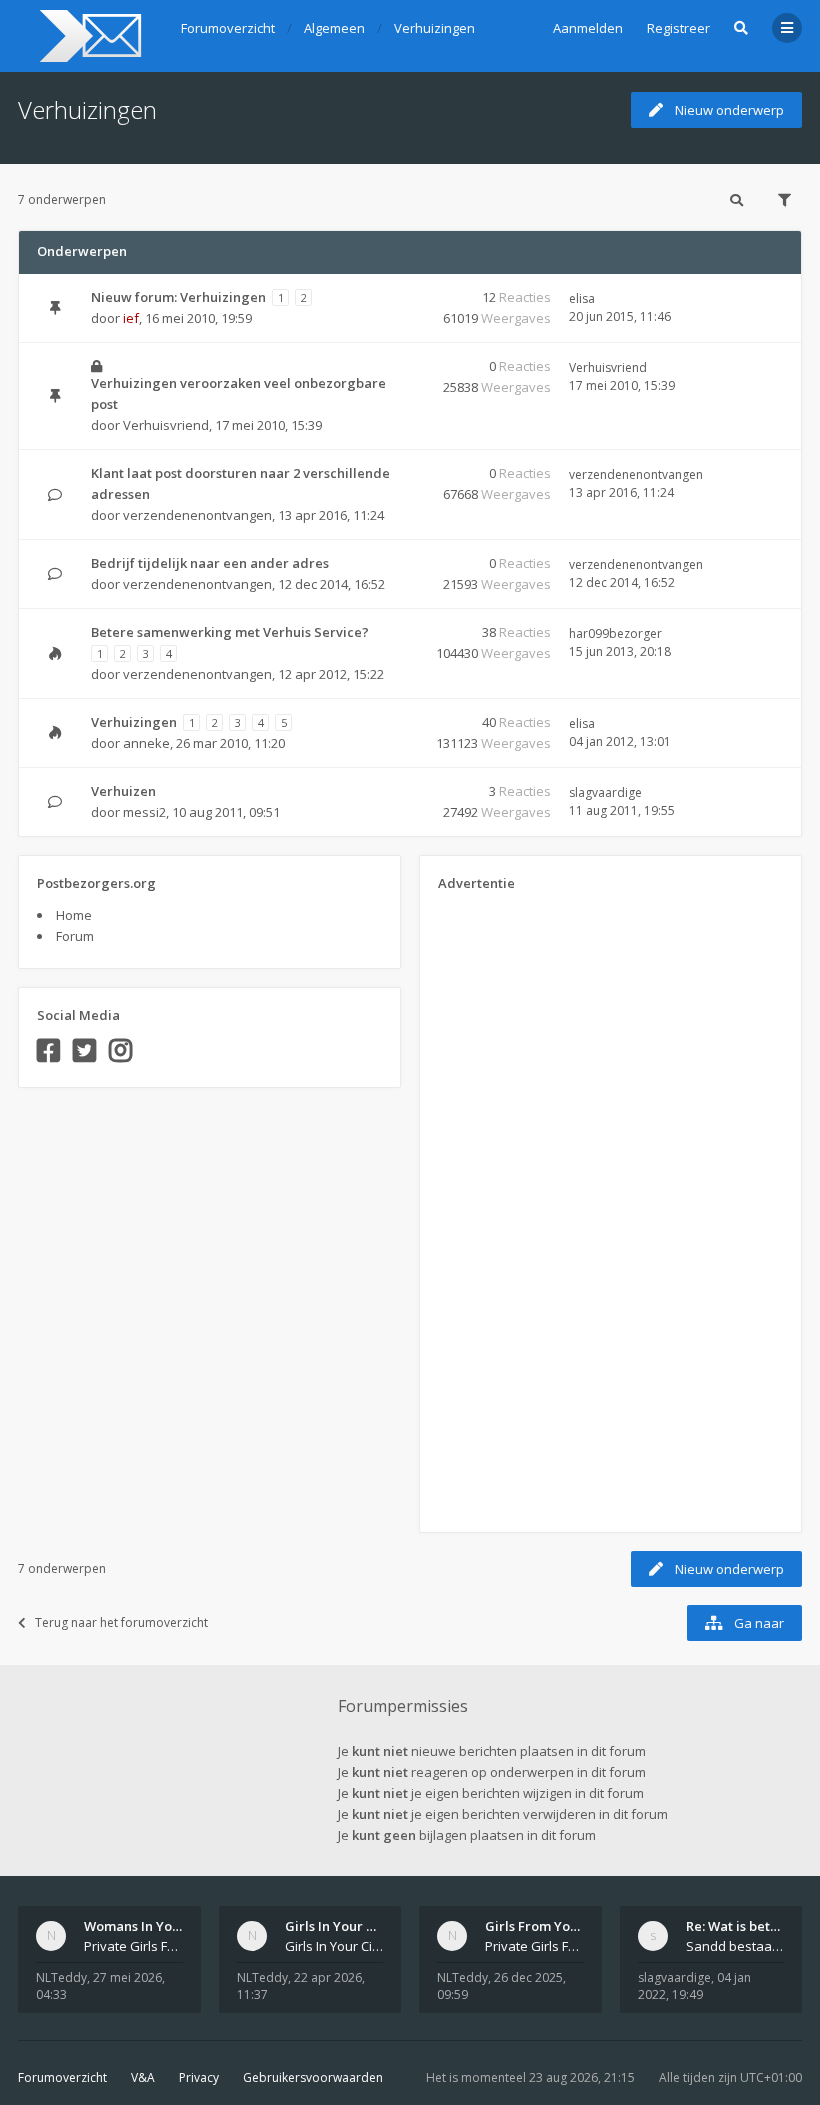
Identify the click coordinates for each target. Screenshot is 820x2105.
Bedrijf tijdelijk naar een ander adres (210, 563)
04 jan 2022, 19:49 (694, 1986)
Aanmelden (588, 28)
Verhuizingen (87, 109)
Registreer (678, 28)
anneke (146, 743)
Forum (75, 936)
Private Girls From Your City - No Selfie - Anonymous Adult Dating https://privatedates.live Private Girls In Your (133, 1946)
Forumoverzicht (62, 2077)
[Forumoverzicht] (87, 36)
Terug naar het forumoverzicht (121, 1622)
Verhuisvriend (166, 425)
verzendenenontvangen (197, 515)
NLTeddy (61, 1977)
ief (131, 318)
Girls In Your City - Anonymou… (382, 1926)
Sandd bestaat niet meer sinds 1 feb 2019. (735, 1946)
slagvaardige (605, 792)
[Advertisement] (518, 1205)
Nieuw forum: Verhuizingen (178, 297)
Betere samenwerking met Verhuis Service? (230, 632)
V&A (143, 2077)
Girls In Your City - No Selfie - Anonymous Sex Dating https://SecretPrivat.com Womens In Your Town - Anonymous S (334, 1946)
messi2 (144, 812)
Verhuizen (123, 791)
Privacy (199, 2077)
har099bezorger (615, 633)
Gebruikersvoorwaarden (313, 2077)
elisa (582, 298)
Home (74, 915)
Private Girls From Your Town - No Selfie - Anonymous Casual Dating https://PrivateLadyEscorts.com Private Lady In (534, 1946)
